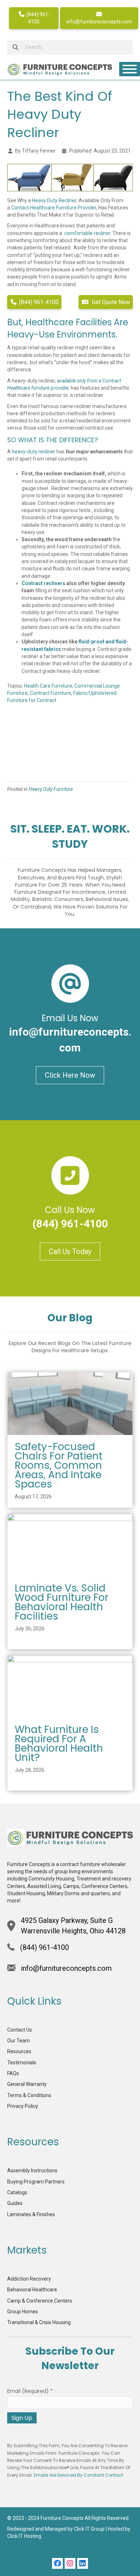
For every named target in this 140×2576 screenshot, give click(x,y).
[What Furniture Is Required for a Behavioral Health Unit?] (70, 1686)
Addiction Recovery (29, 2279)
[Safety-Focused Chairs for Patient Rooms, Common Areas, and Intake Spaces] (70, 1403)
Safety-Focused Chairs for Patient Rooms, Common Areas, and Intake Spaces (59, 1465)
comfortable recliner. (88, 233)
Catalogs (17, 2192)
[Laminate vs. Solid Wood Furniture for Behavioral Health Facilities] (70, 1545)
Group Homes (23, 2312)
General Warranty (27, 2084)
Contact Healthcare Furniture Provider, (54, 208)
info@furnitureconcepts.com (99, 22)
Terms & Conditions (29, 2095)
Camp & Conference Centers (40, 2301)
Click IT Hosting (24, 2536)
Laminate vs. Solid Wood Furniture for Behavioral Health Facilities (62, 1602)
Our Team (18, 2041)
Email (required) (30, 2391)
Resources (19, 2051)
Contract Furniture (50, 693)
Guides (15, 2203)
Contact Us (20, 2030)
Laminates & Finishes (31, 2214)
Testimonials (22, 2063)
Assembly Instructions (32, 2170)
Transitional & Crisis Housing (39, 2322)
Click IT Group (89, 2529)
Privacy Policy (23, 2106)
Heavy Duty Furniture (51, 789)
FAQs (13, 2073)
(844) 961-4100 (38, 18)
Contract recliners (43, 583)
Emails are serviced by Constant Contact (78, 2475)
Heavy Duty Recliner (54, 200)
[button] (57, 2563)
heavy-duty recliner (34, 452)
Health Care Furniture (48, 686)
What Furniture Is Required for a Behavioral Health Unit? (59, 1744)
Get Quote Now (110, 302)
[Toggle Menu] (130, 69)
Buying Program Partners (36, 2182)
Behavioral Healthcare (32, 2290)
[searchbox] (70, 47)
